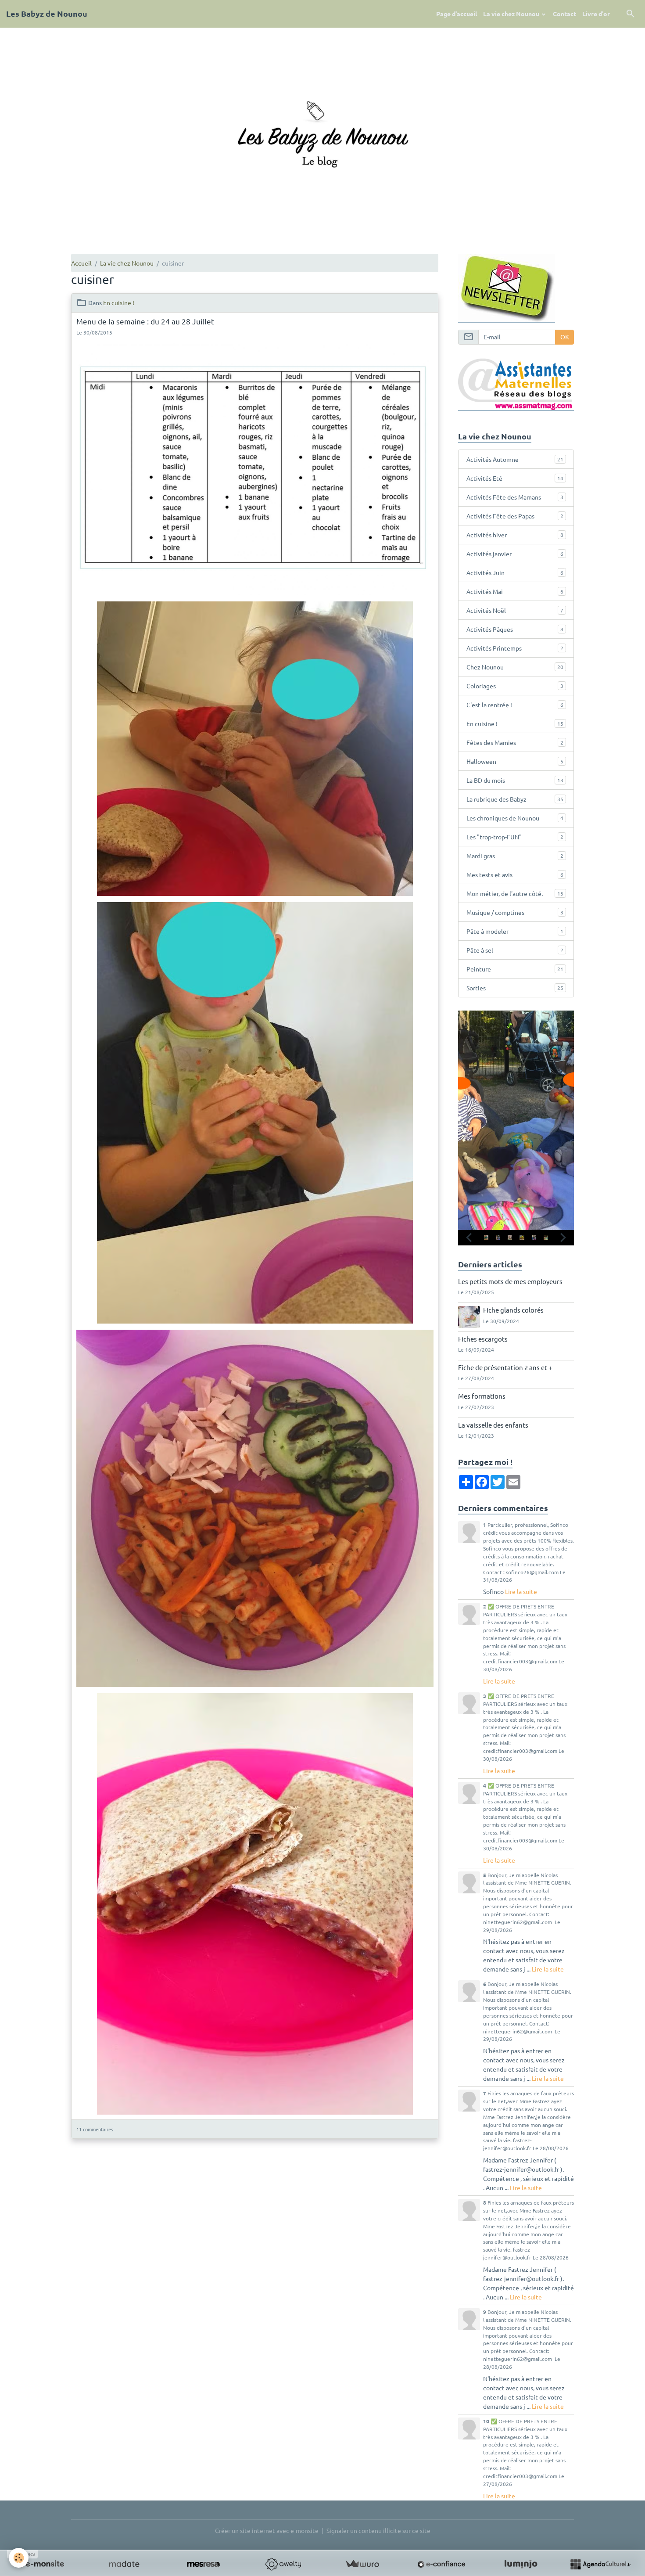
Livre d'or (596, 14)
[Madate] (124, 2564)
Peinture (515, 969)
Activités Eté (515, 478)
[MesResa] (204, 2564)
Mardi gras (515, 856)
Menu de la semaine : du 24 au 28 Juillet (145, 321)
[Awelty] (283, 2564)
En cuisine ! (119, 302)
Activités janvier (515, 554)
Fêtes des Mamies (515, 742)
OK (565, 337)
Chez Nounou (515, 667)
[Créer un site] (45, 2564)
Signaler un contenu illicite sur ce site (378, 2530)
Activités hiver (515, 535)
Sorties (515, 988)
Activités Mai (515, 591)
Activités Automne (515, 459)
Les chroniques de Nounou (515, 818)
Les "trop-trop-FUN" (515, 837)
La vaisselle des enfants (493, 1425)
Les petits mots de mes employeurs (510, 1281)
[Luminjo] (521, 2564)
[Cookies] (19, 2558)
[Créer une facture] (362, 2564)
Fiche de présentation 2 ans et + (505, 1367)
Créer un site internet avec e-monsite (267, 2530)
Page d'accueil (457, 14)
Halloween (515, 761)
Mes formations (482, 1396)
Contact (564, 14)
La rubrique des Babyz (515, 799)
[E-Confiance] (441, 2564)
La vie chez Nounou (512, 14)
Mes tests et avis (515, 874)
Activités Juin (515, 572)
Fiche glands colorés (513, 1310)
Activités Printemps (515, 648)
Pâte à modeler (515, 931)
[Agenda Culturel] (600, 2564)
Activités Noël (515, 610)
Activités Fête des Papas (515, 516)
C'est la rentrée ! (515, 705)
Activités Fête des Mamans (515, 497)
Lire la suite (521, 1591)
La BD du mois (515, 780)
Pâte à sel (515, 950)
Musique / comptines (515, 912)
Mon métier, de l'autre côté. (515, 893)
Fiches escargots (483, 1339)
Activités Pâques (515, 629)
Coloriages (515, 686)
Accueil (81, 263)
